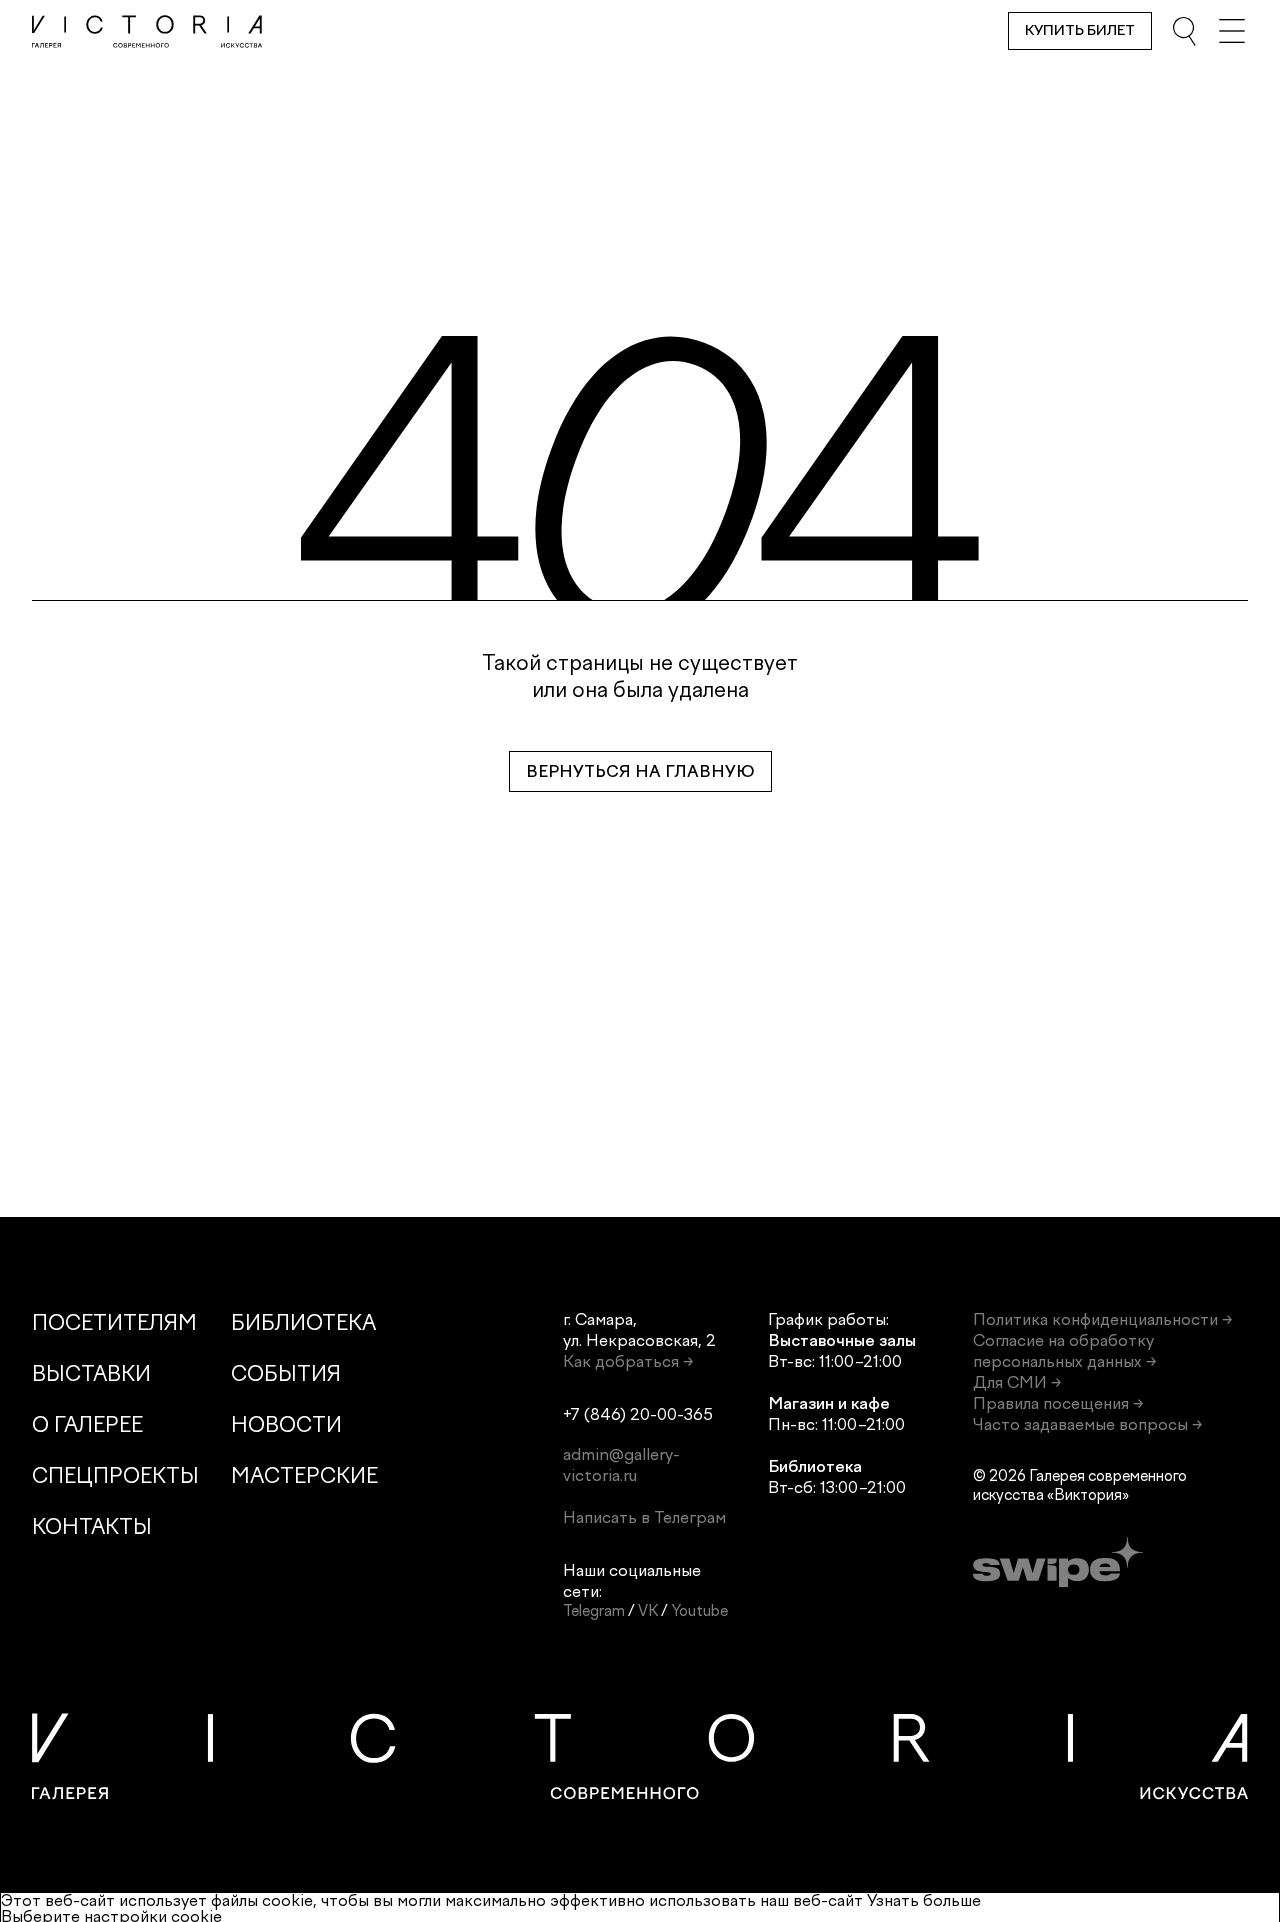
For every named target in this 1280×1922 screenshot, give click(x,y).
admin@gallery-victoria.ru (621, 1465)
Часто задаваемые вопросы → (1087, 1424)
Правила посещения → (1058, 1403)
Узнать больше (924, 1900)
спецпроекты (115, 1475)
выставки (91, 1373)
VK (648, 1611)
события (286, 1373)
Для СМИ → (1017, 1382)
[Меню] (1232, 31)
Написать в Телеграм (644, 1517)
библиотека (303, 1322)
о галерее (87, 1424)
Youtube (699, 1611)
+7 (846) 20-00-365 (638, 1414)
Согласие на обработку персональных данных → (1064, 1351)
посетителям (114, 1322)
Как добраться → (628, 1361)
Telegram (594, 1611)
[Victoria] (147, 31)
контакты (92, 1526)
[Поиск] (1184, 31)
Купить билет (1080, 30)
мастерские (304, 1475)
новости (286, 1424)
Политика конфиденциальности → (1102, 1319)
